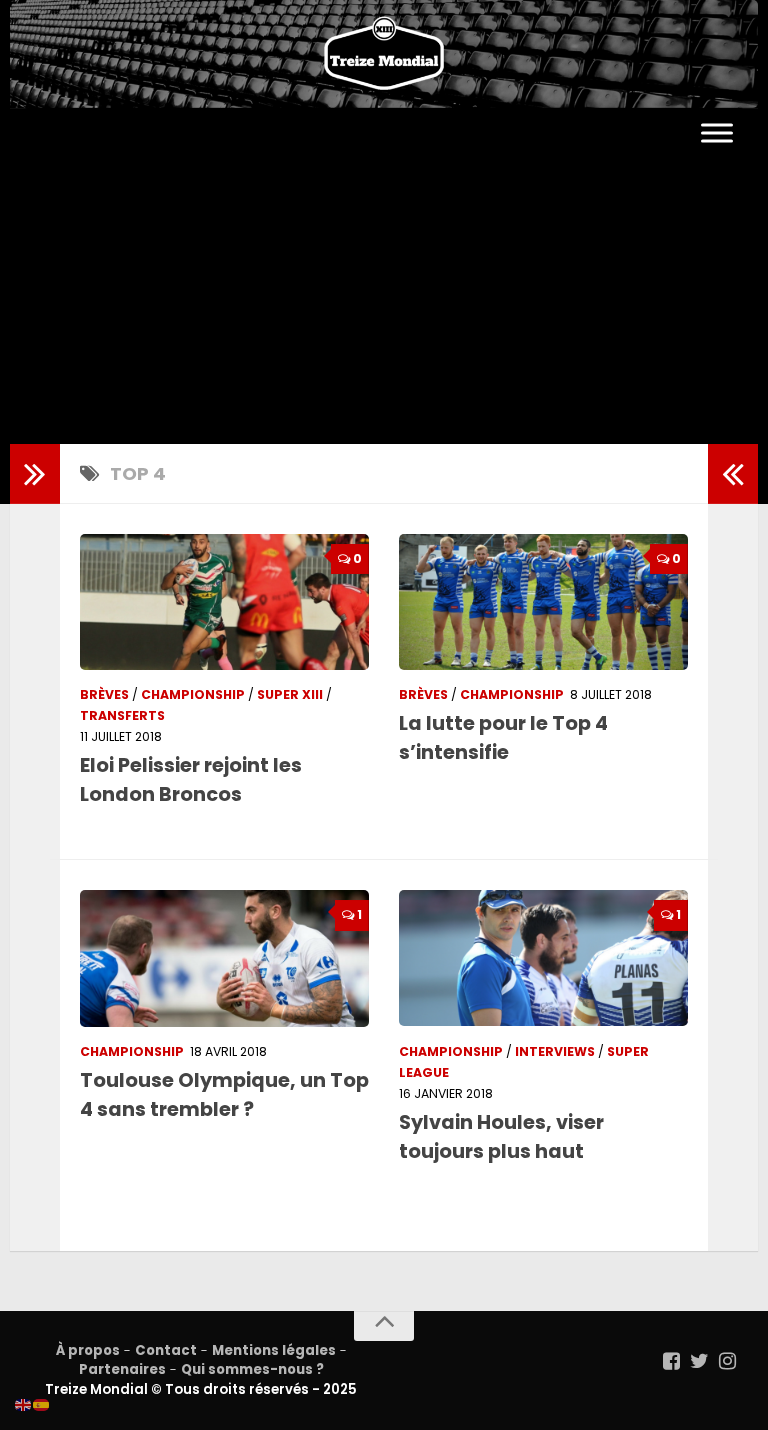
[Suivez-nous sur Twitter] (700, 1361)
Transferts (122, 715)
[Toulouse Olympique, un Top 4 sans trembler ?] (224, 958)
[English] (24, 1404)
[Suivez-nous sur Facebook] (672, 1361)
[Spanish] (42, 1404)
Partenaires (122, 1369)
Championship (193, 694)
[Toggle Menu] (717, 133)
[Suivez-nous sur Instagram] (728, 1361)
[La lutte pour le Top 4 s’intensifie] (543, 602)
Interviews (555, 1051)
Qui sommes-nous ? (252, 1369)
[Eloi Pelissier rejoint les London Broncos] (224, 602)
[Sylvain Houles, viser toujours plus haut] (543, 958)
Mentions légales (274, 1350)
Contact (166, 1350)
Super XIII (290, 694)
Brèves (104, 694)
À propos (88, 1350)
